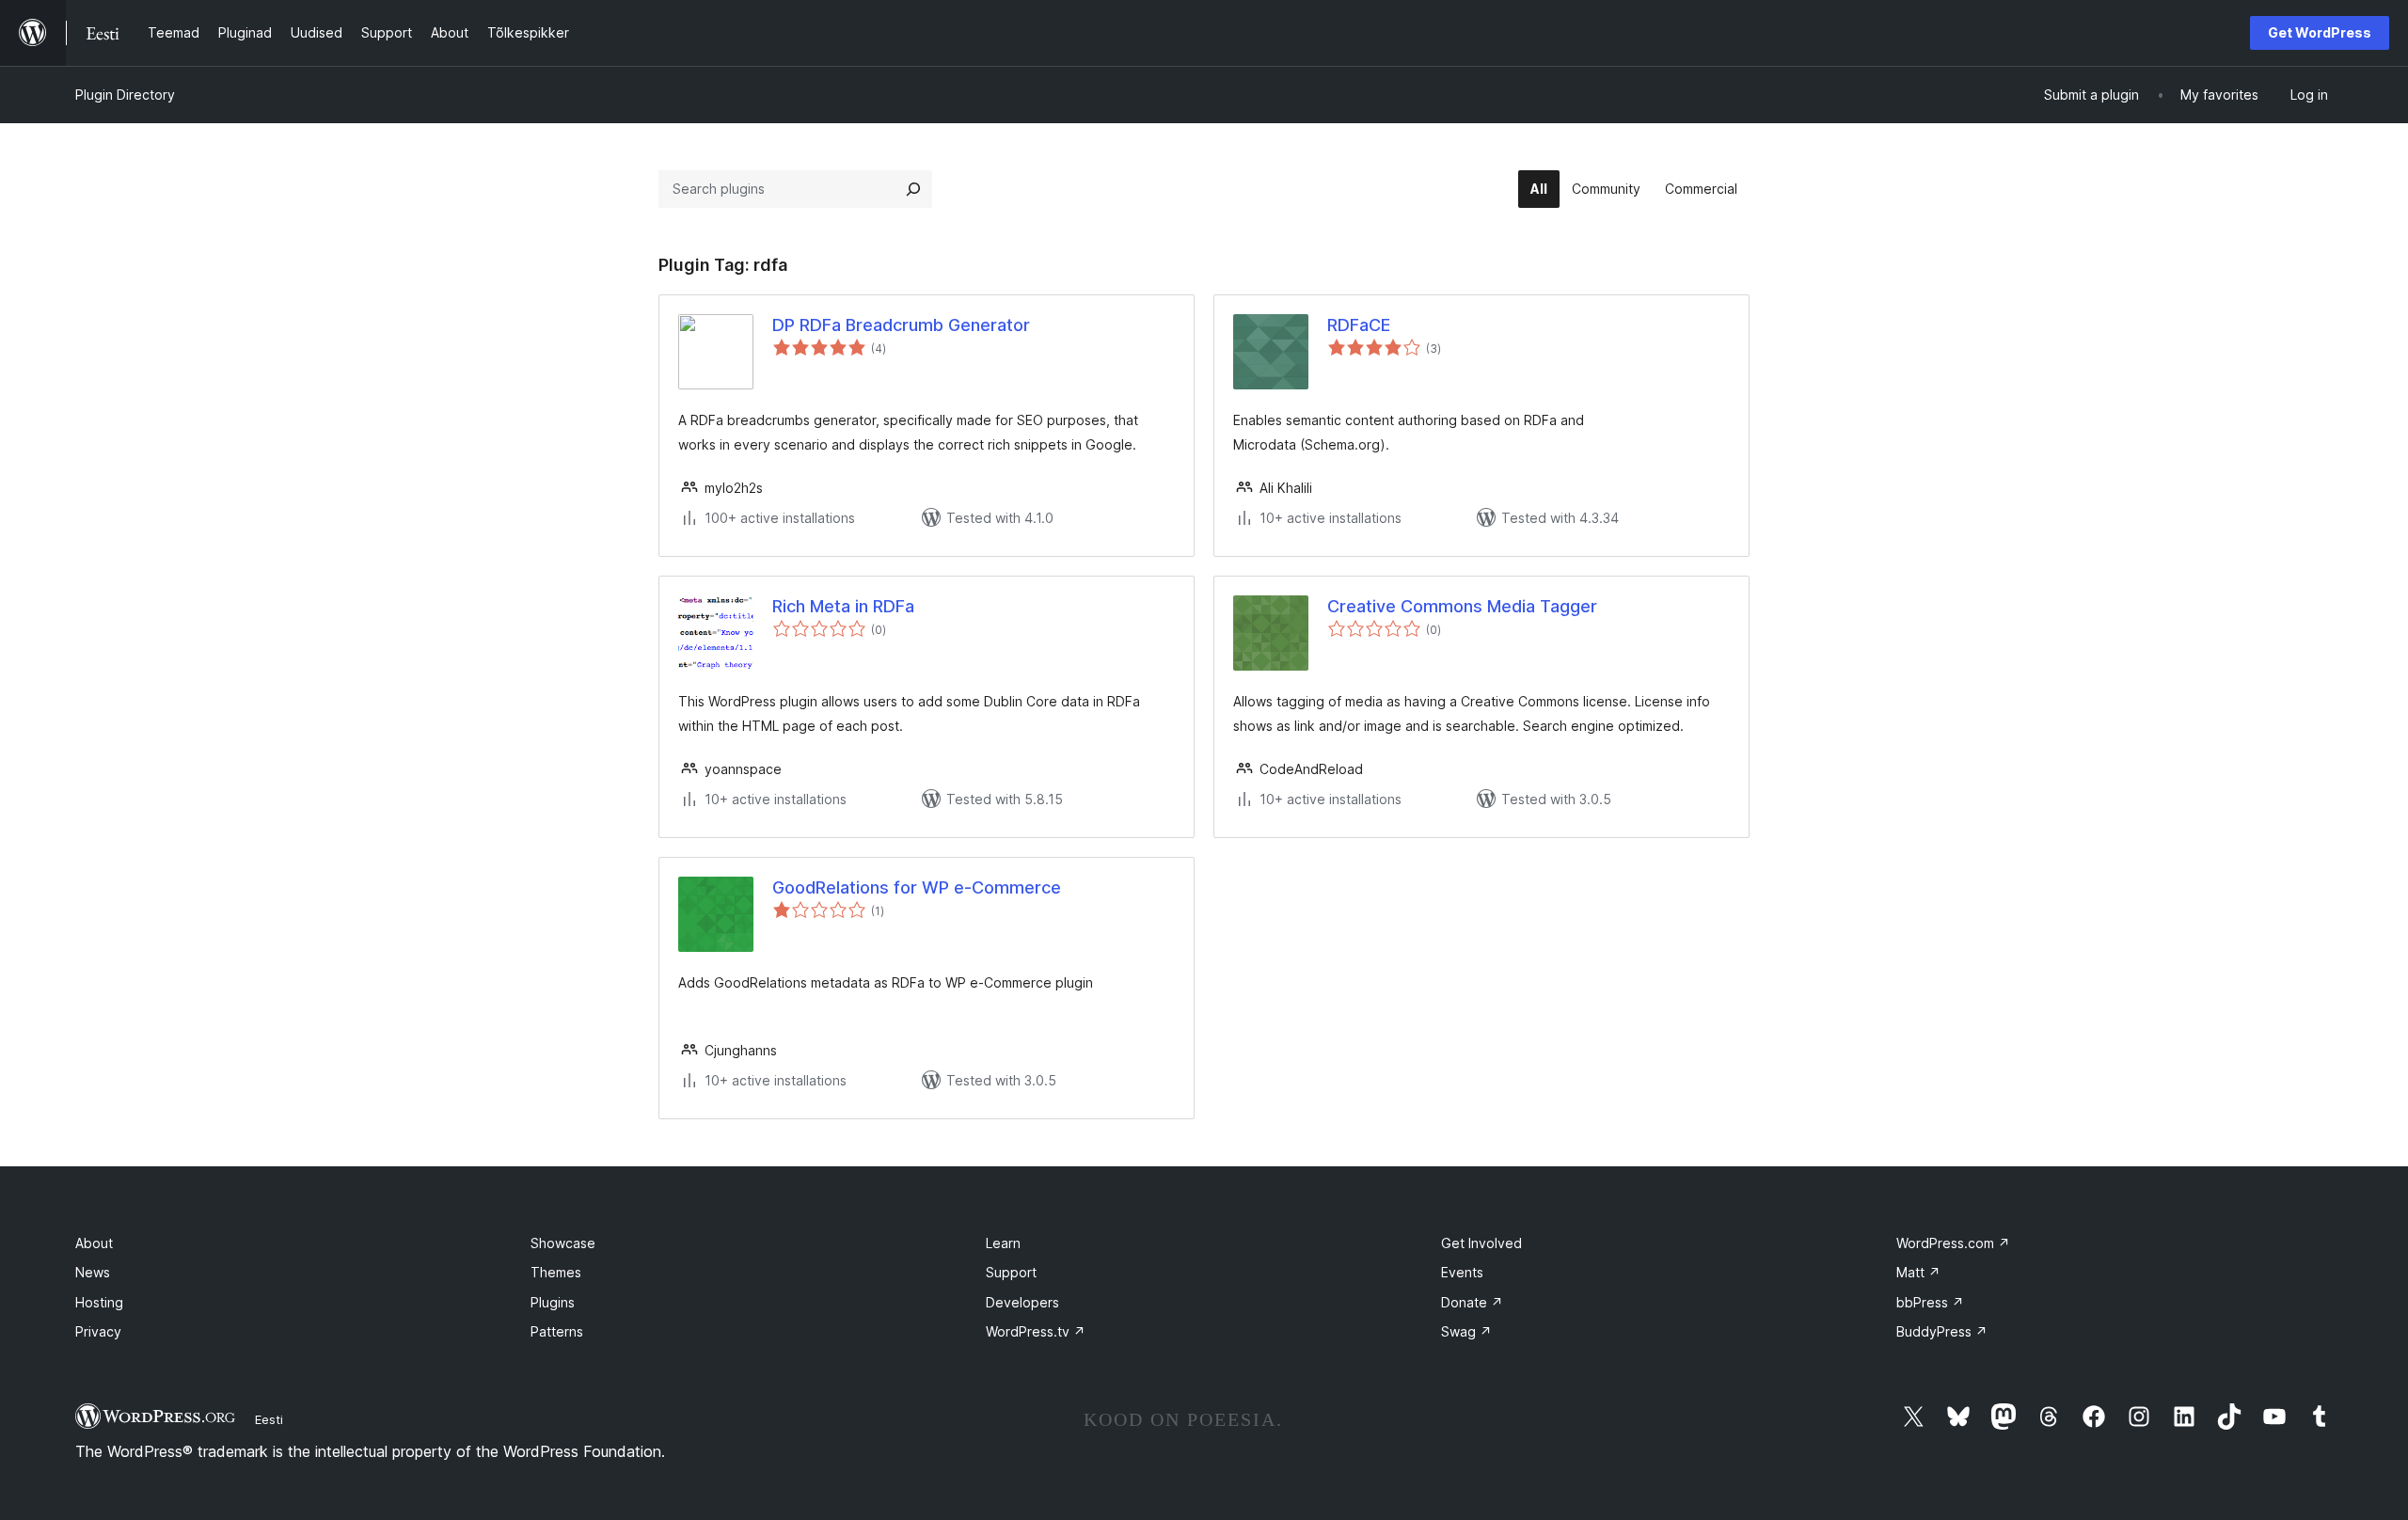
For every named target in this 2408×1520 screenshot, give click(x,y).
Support (1011, 1272)
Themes (556, 1272)
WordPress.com (1953, 1243)
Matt (1918, 1272)
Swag (1466, 1331)
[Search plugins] (913, 189)
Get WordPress (2320, 32)
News (93, 1272)
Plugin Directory (125, 95)
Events (1462, 1272)
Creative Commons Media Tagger (1462, 606)
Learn (1003, 1243)
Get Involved (1481, 1243)
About (94, 1243)
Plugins (553, 1302)
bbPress (1930, 1302)
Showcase (563, 1243)
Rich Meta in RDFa (843, 606)
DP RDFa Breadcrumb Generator (901, 325)
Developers (1022, 1302)
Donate (1472, 1302)
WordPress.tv (1036, 1331)
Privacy (98, 1331)
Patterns (557, 1331)
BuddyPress (1942, 1331)
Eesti (269, 1419)
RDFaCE (1359, 325)
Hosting (99, 1302)
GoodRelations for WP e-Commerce (917, 887)
